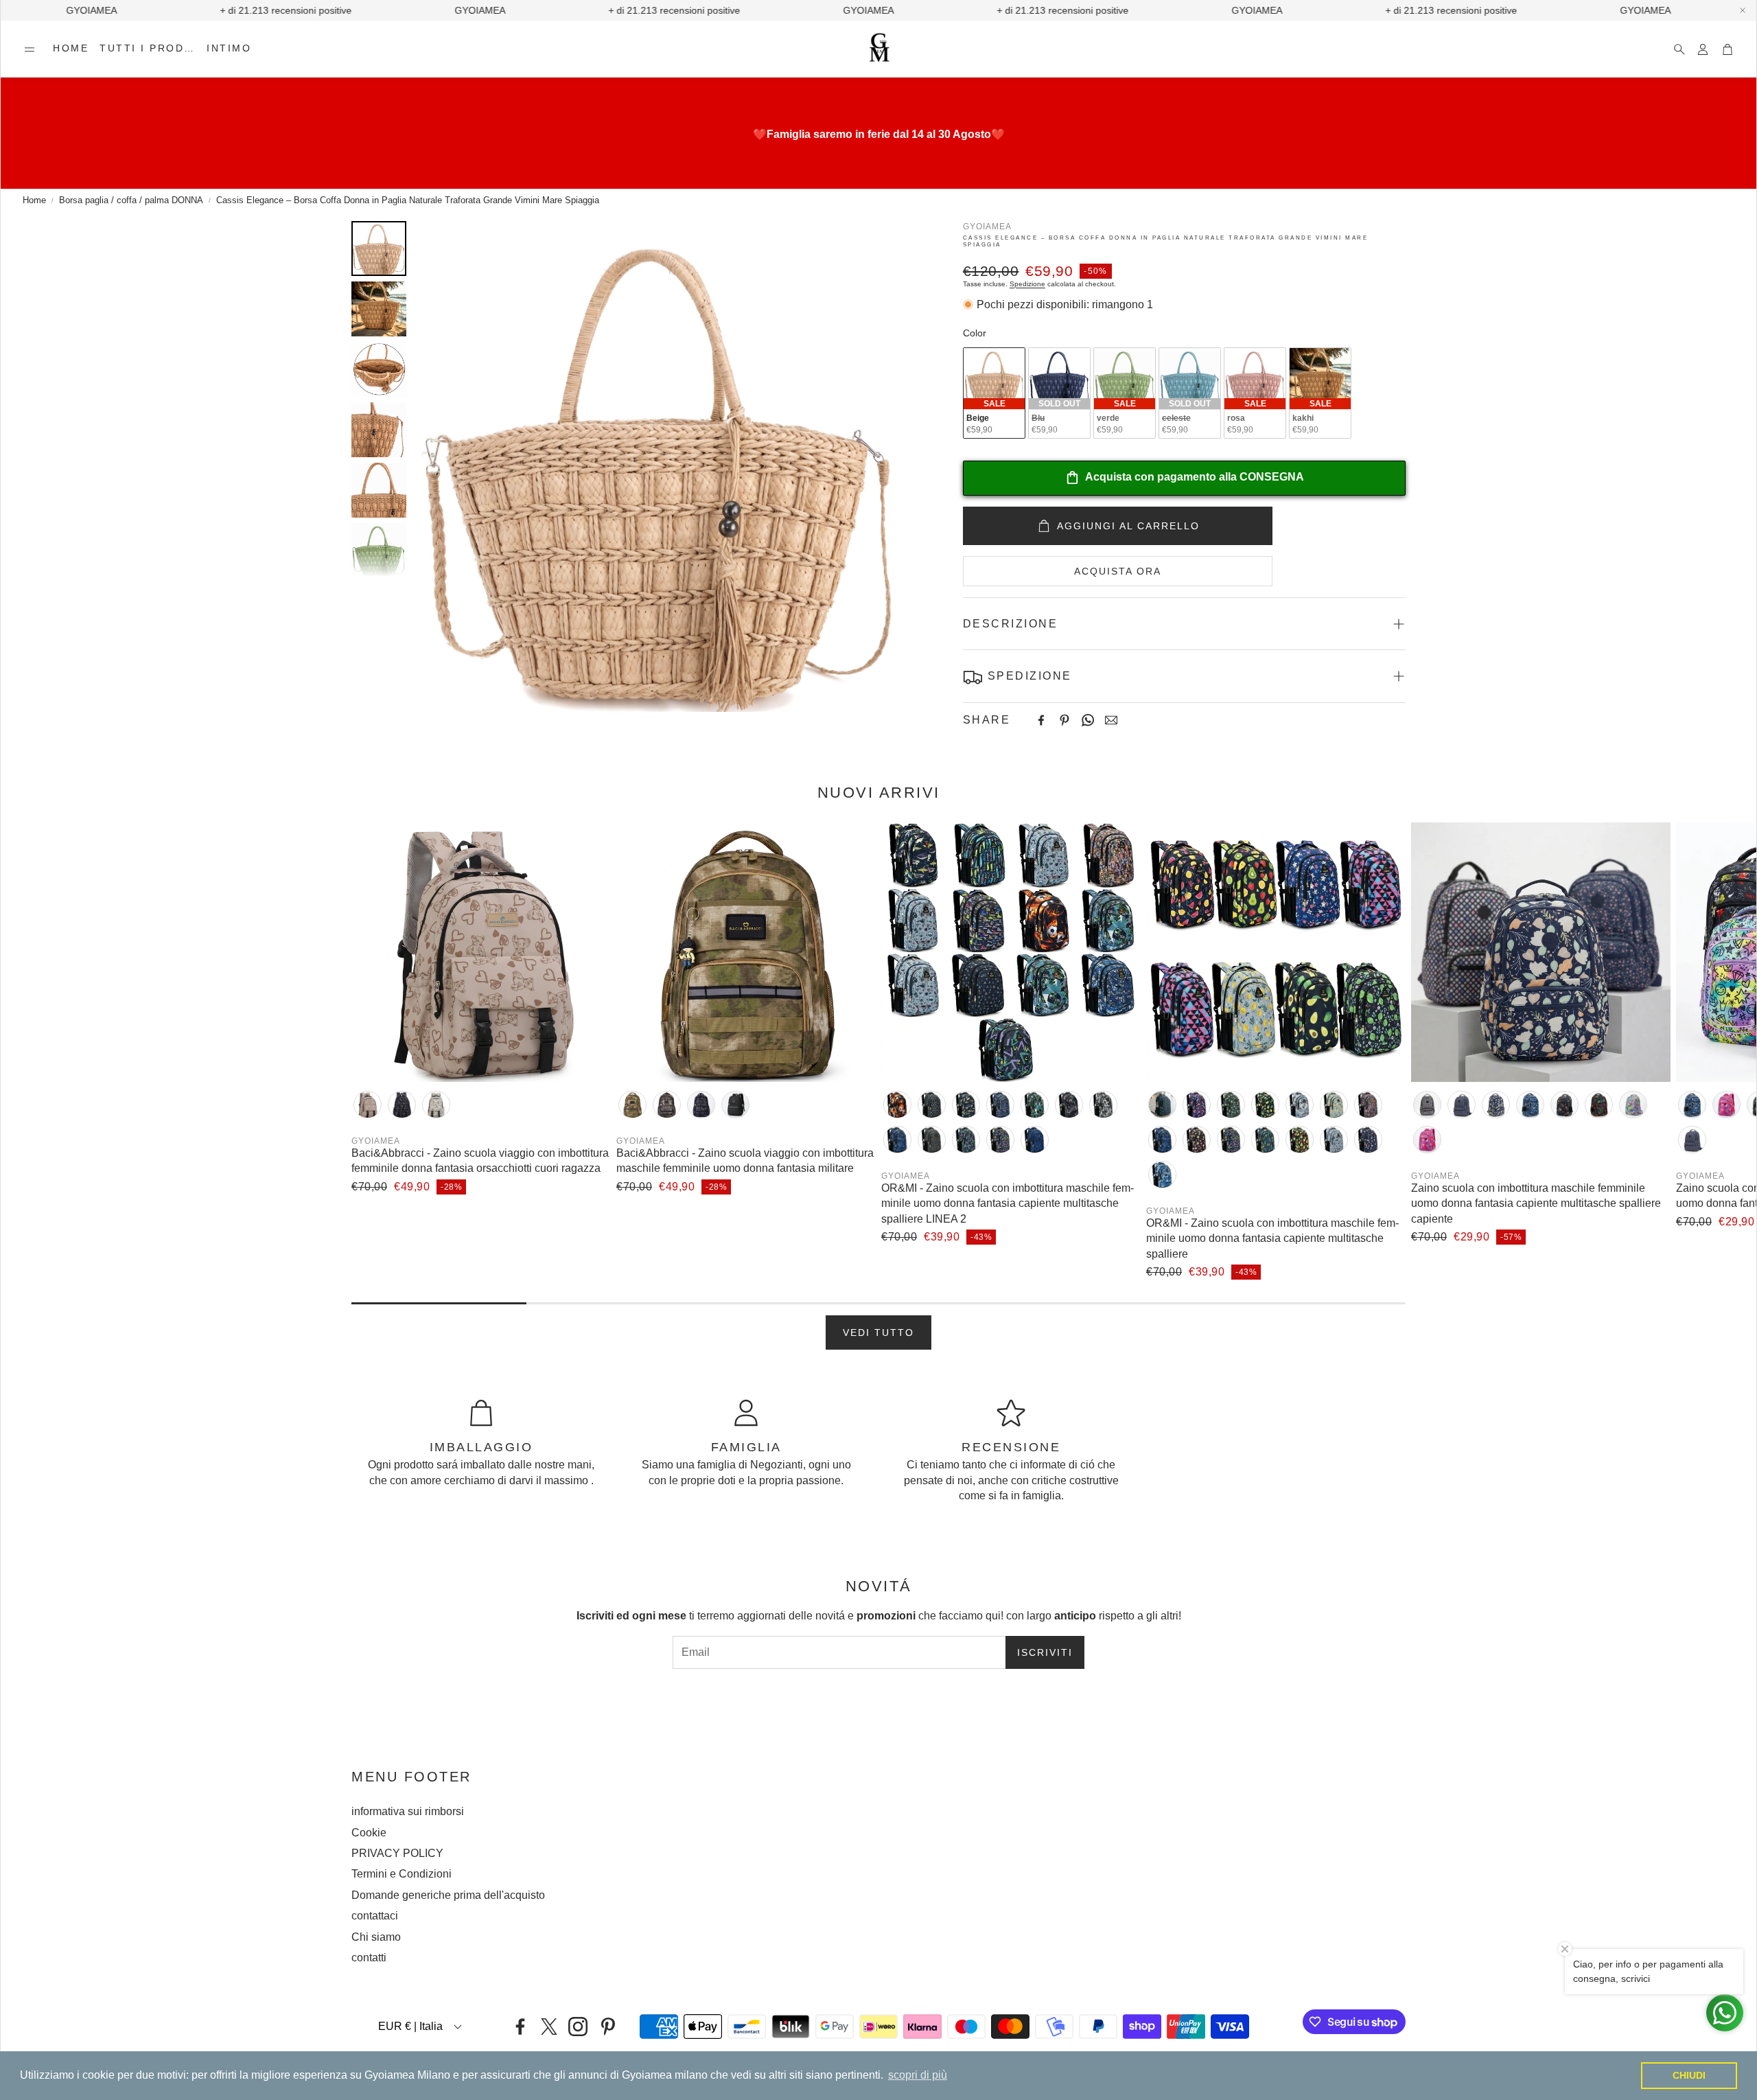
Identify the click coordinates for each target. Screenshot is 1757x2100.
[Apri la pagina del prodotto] (481, 952)
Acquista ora (1118, 571)
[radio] (994, 393)
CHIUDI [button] (1689, 2075)
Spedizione (1027, 284)
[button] (30, 49)
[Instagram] (578, 2027)
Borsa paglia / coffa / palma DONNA (131, 200)
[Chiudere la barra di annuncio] (1743, 10)
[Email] (1111, 720)
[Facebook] (1041, 720)
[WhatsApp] (1088, 720)
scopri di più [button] (918, 2075)
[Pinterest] (1064, 720)
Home (34, 200)
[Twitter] (549, 2027)
